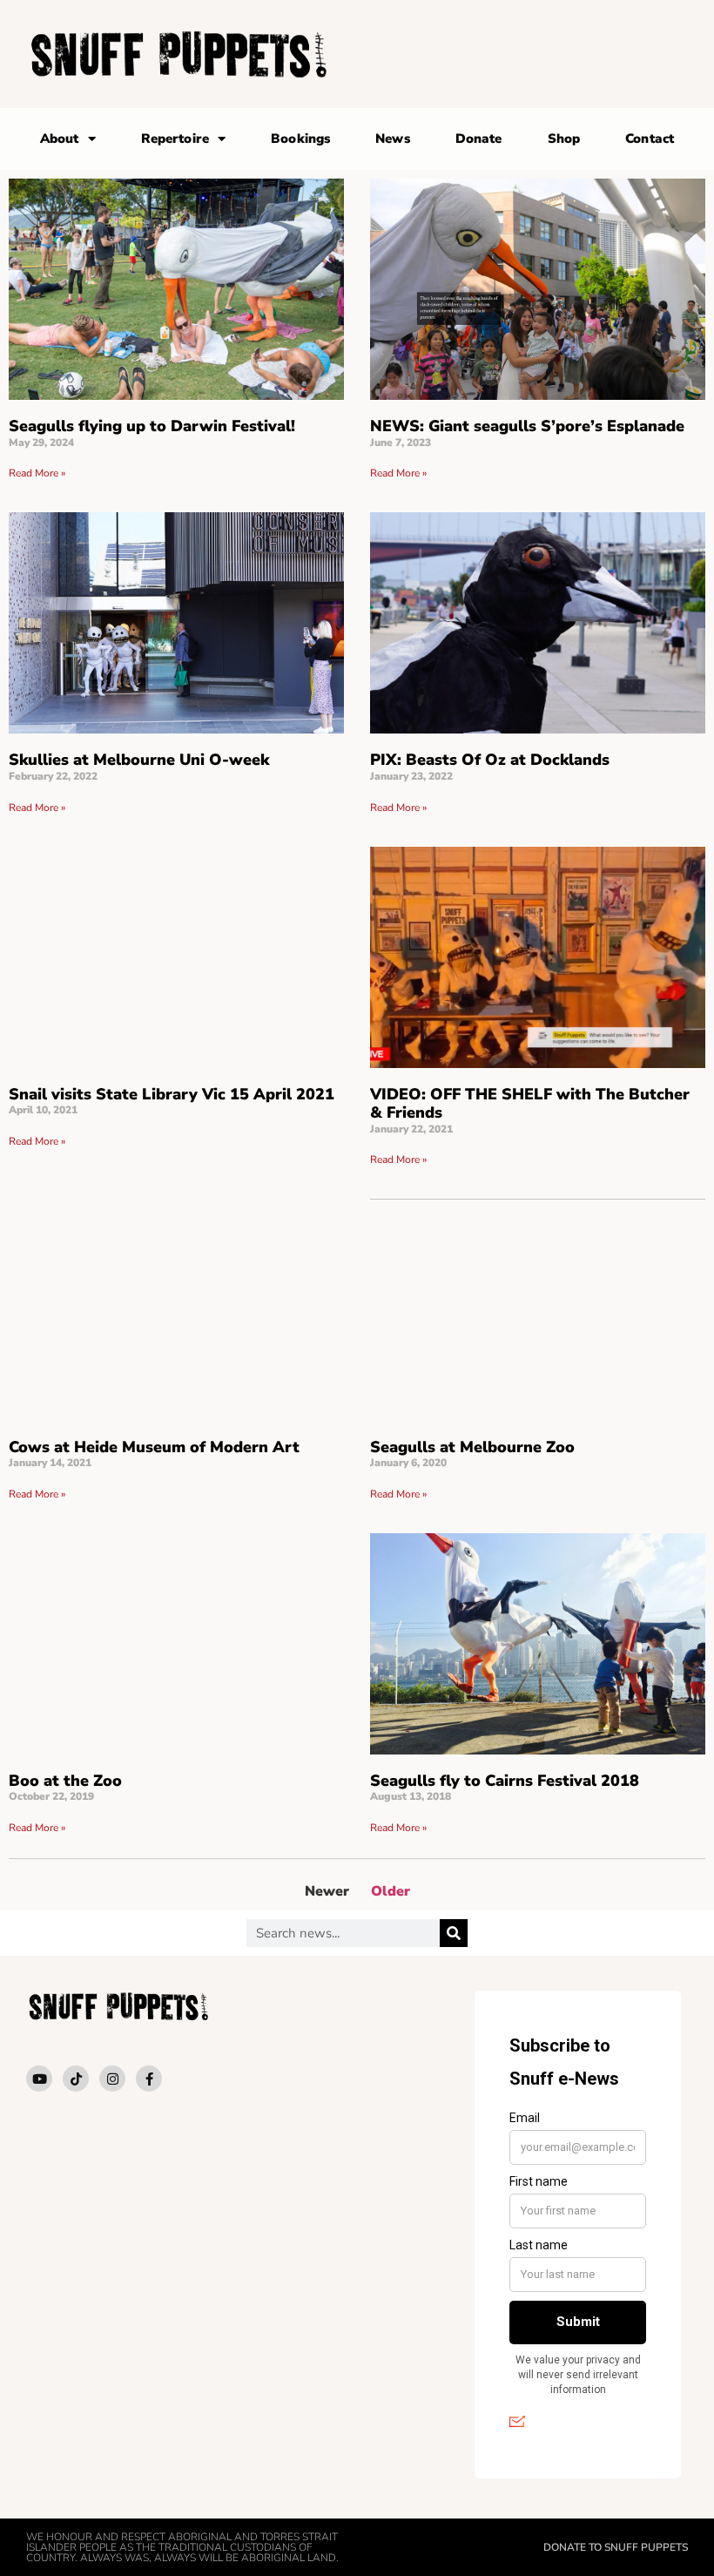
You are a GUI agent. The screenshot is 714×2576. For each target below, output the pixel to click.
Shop (564, 139)
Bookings (300, 139)
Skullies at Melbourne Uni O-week (139, 760)
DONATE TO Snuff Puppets (616, 2547)
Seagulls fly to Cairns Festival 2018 (505, 1781)
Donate (479, 139)
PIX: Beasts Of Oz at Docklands (490, 760)
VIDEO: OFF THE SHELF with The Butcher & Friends (530, 1104)
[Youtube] (39, 2079)
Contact (650, 139)
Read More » (37, 473)
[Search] (454, 1933)
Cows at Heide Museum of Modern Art (154, 1447)
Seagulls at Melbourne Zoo (472, 1447)
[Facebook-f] (149, 2079)
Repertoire (175, 139)
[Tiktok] (76, 2079)
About (60, 139)
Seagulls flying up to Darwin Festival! (152, 426)
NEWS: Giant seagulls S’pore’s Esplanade (527, 426)
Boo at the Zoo (65, 1781)
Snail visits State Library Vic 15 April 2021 (172, 1094)
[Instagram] (112, 2079)
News (392, 139)
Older (391, 1891)
